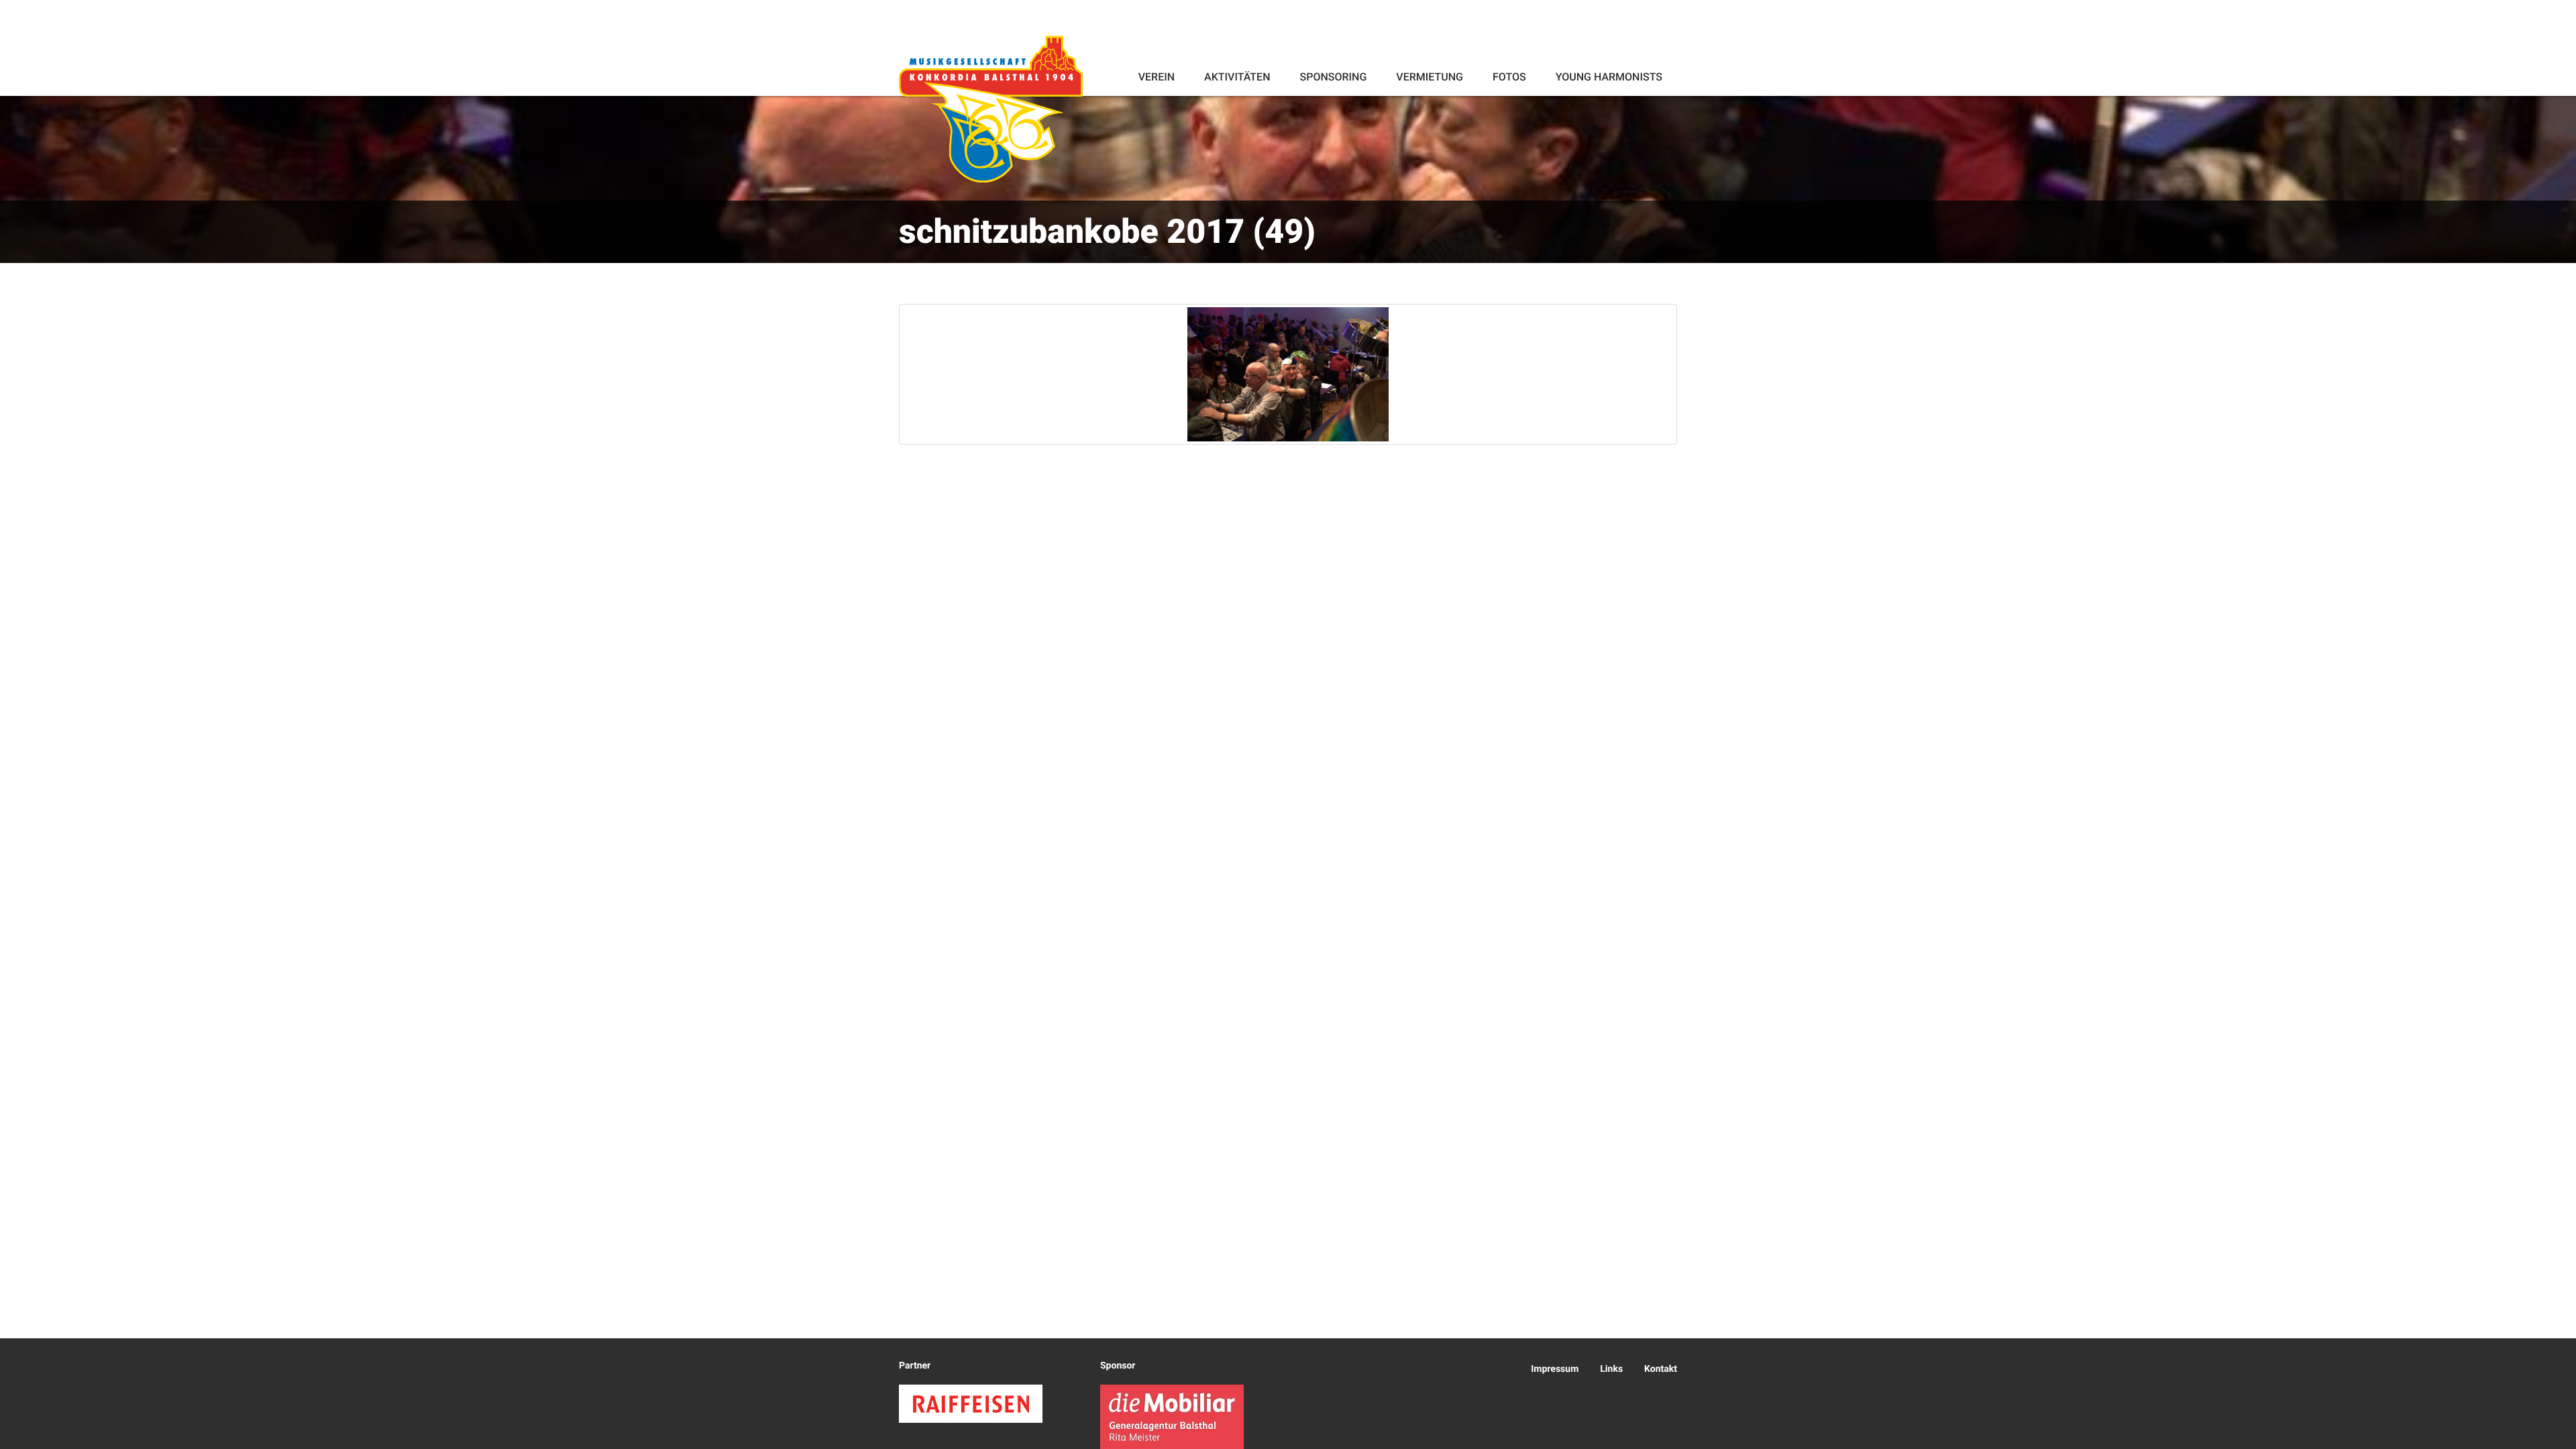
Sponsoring (1333, 77)
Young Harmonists (1609, 77)
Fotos (1509, 77)
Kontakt (1661, 1369)
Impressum (1555, 1369)
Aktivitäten (1237, 77)
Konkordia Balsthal (991, 109)
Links (1611, 1369)
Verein (1157, 77)
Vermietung (1430, 77)
